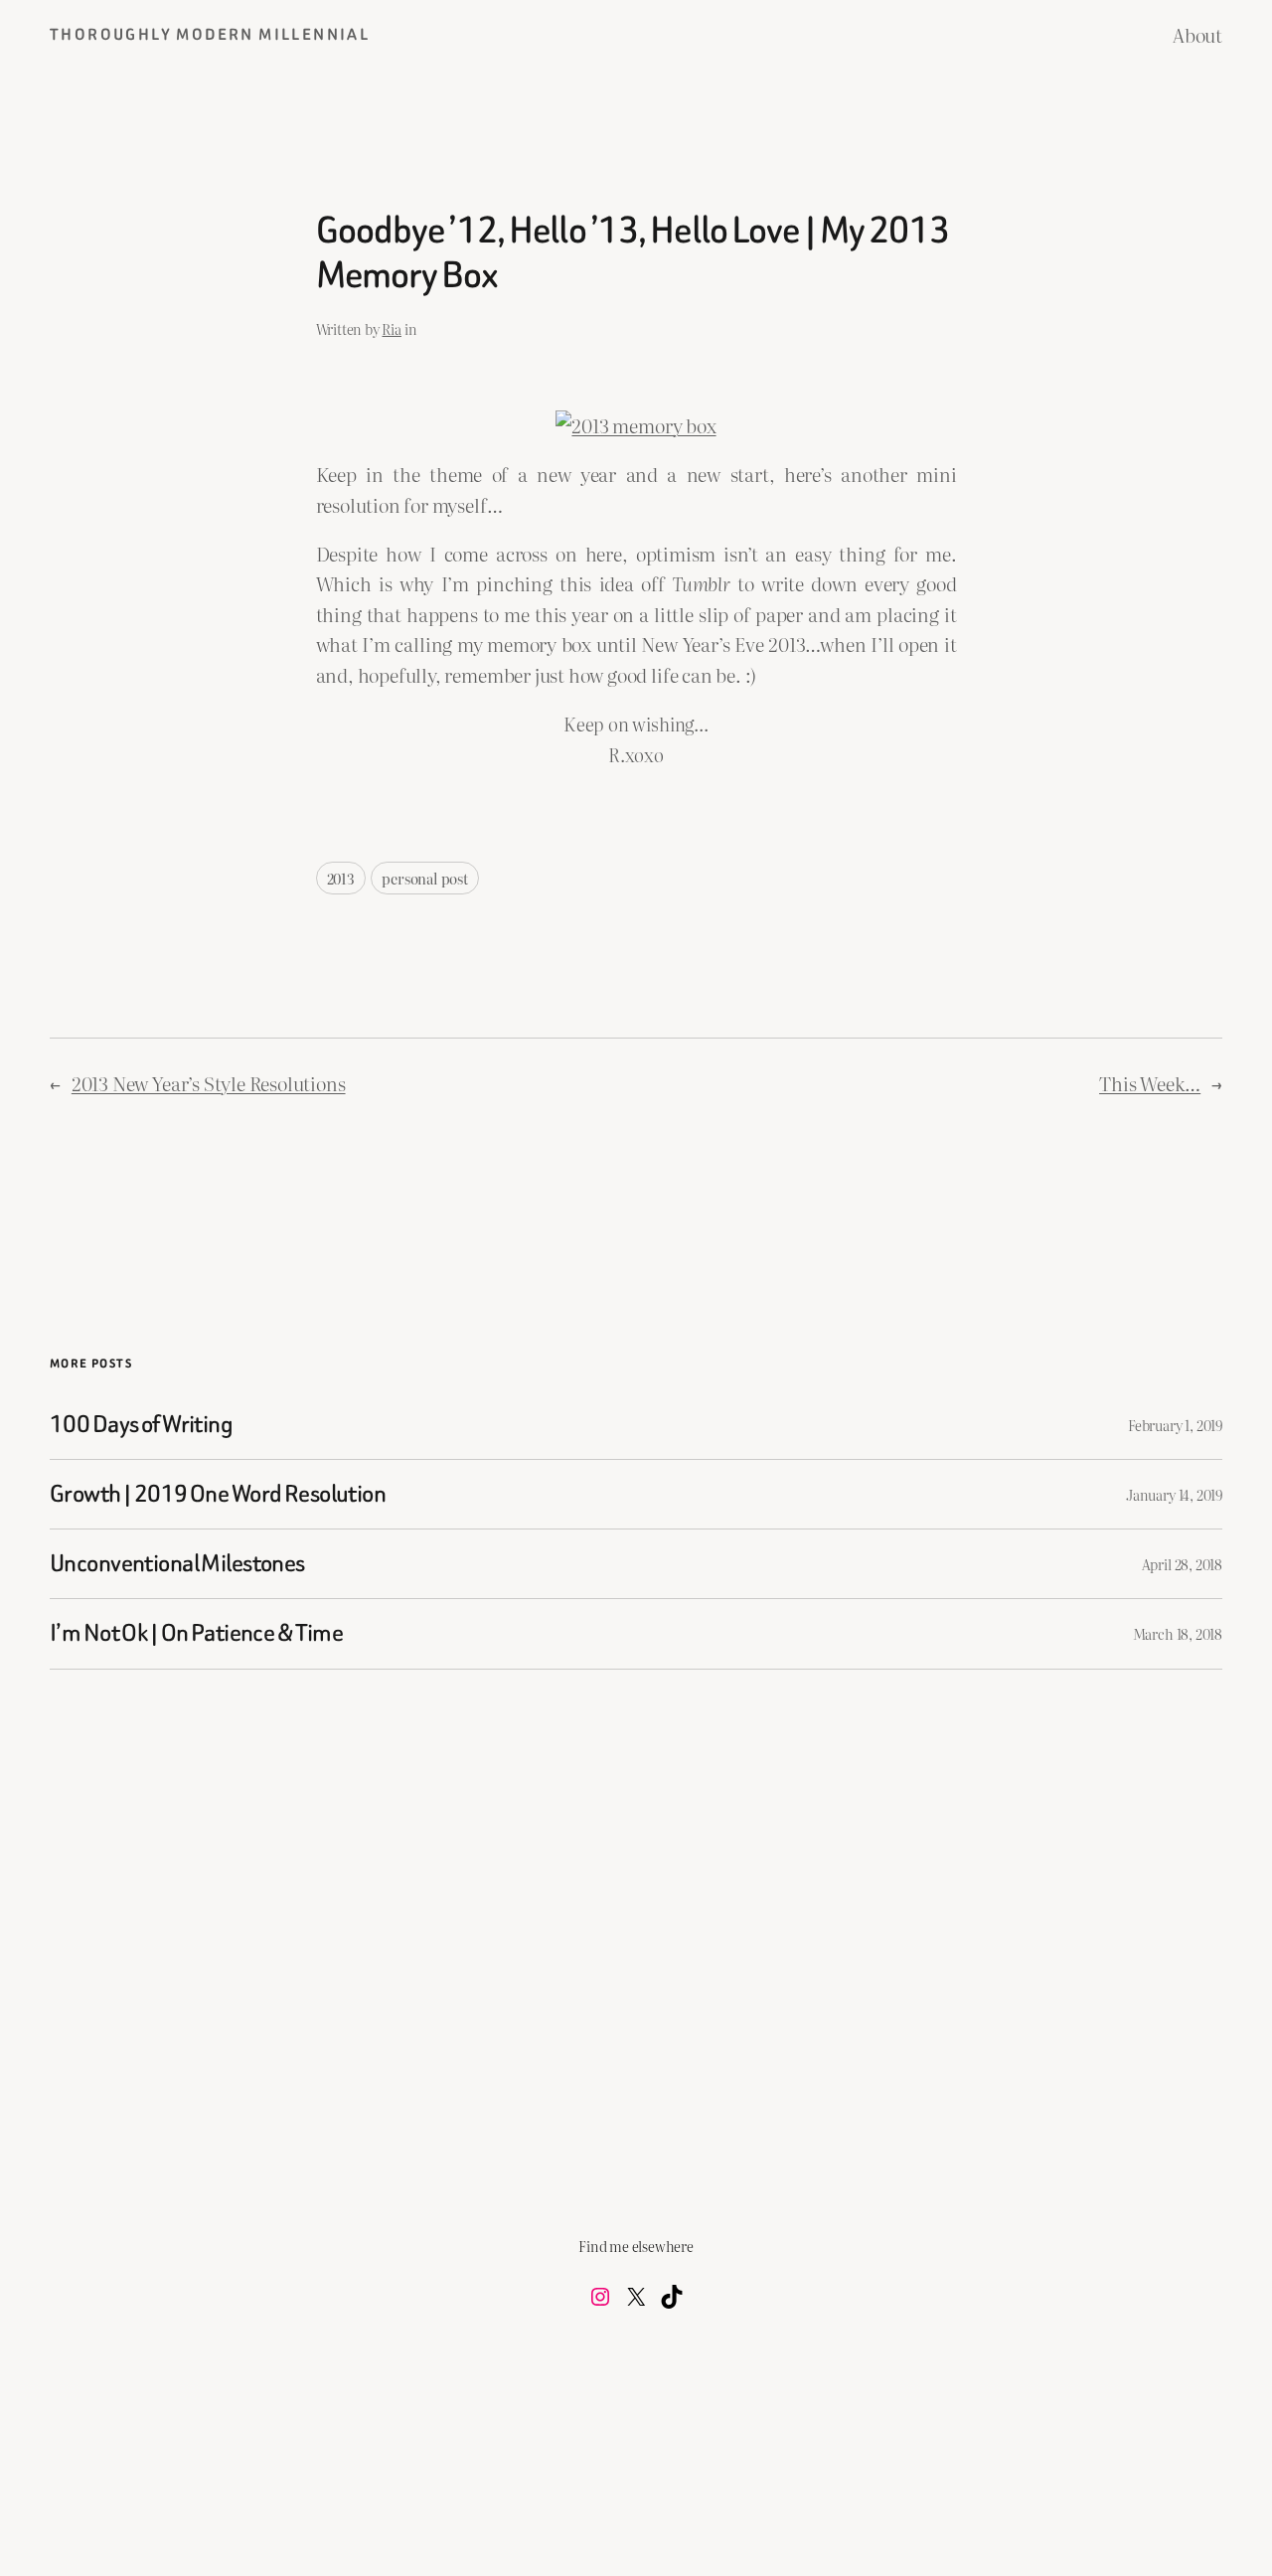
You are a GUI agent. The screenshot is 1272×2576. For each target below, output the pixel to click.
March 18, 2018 (1178, 1633)
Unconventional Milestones (177, 1564)
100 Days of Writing (141, 1425)
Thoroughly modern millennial (210, 34)
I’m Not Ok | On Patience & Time (196, 1633)
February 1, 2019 (1175, 1425)
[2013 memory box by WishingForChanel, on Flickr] (636, 425)
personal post (425, 878)
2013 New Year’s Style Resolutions (209, 1083)
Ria (391, 328)
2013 (341, 878)
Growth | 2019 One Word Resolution (218, 1494)
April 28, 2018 (1182, 1564)
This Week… (1150, 1083)
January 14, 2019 (1174, 1494)
